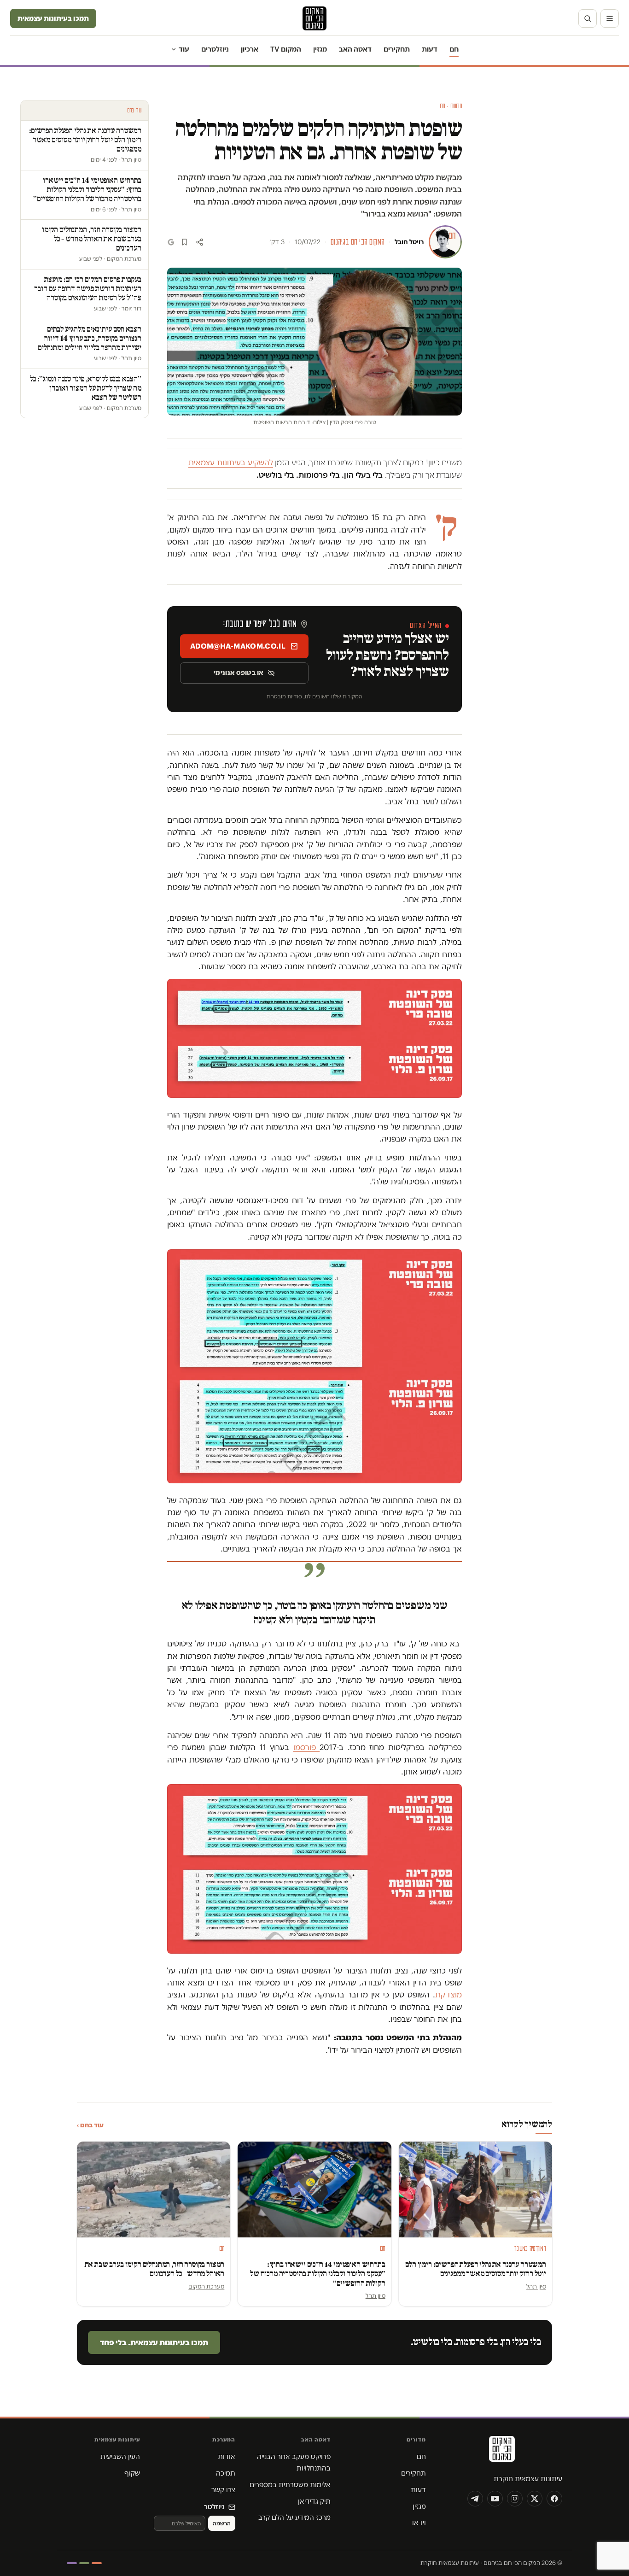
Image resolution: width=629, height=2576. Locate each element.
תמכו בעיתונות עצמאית (53, 18)
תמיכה (226, 2473)
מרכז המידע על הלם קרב (294, 2517)
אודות (227, 2456)
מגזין (320, 49)
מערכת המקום (206, 2286)
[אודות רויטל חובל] (445, 242)
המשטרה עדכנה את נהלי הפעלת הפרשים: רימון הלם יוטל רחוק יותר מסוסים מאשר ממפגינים (476, 2269)
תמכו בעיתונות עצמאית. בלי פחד (154, 2342)
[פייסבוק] (554, 2499)
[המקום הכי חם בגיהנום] (501, 2452)
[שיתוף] (200, 242)
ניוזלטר (214, 2507)
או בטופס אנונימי (239, 673)
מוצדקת (448, 1995)
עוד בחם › (90, 2125)
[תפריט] (610, 18)
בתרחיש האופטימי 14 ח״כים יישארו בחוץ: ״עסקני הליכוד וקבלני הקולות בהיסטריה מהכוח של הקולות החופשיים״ (318, 2274)
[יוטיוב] (495, 2499)
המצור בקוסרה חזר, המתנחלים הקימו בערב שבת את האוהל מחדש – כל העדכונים (155, 2269)
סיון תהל (536, 2286)
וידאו (419, 2522)
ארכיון (250, 49)
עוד (184, 49)
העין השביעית (120, 2456)
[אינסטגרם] (515, 2499)
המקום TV (286, 49)
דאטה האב (355, 49)
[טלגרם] (475, 2499)
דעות (430, 49)
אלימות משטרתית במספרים (290, 2485)
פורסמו (306, 1747)
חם (454, 49)
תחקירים (397, 49)
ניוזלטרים (215, 49)
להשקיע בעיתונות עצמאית (231, 463)
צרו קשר (223, 2490)
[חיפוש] (588, 18)
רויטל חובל (409, 242)
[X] (535, 2499)
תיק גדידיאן (314, 2501)
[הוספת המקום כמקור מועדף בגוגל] (171, 242)
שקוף (132, 2473)
